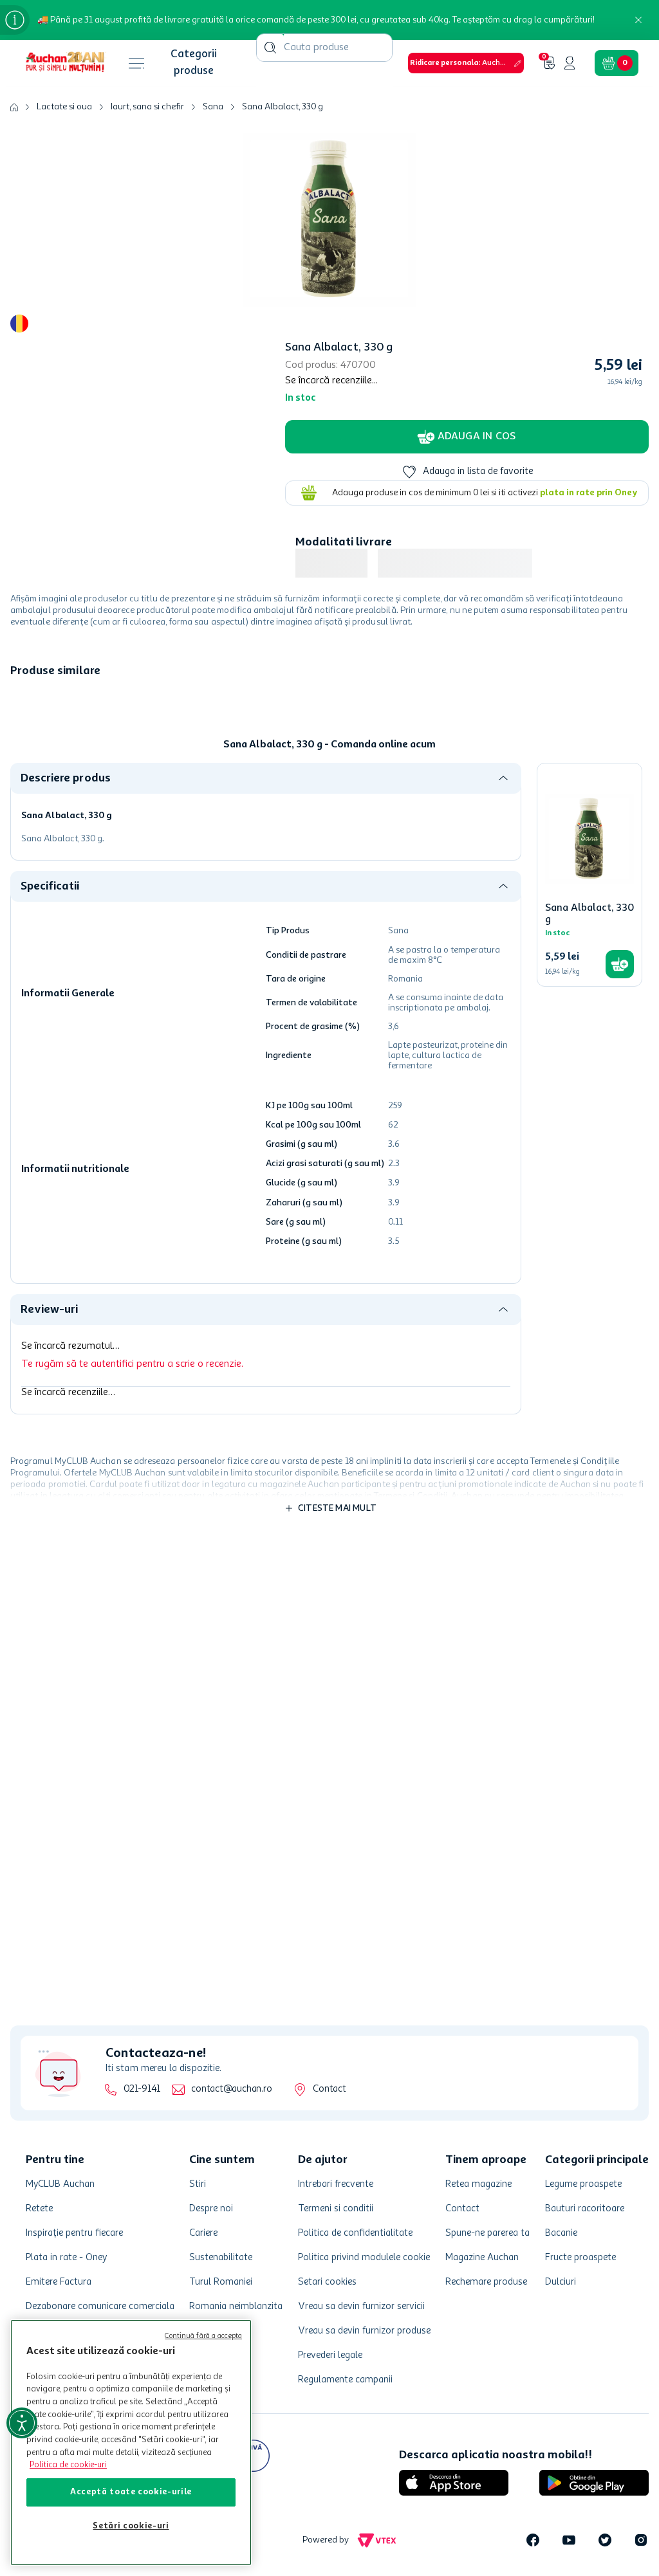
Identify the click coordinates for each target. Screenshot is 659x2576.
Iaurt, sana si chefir (147, 13)
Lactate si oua (64, 13)
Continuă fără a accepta (203, 2336)
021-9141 (142, 2089)
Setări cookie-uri (131, 2526)
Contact (329, 2089)
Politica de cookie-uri (68, 2465)
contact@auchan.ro (231, 2089)
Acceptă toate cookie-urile (131, 2492)
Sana (213, 13)
